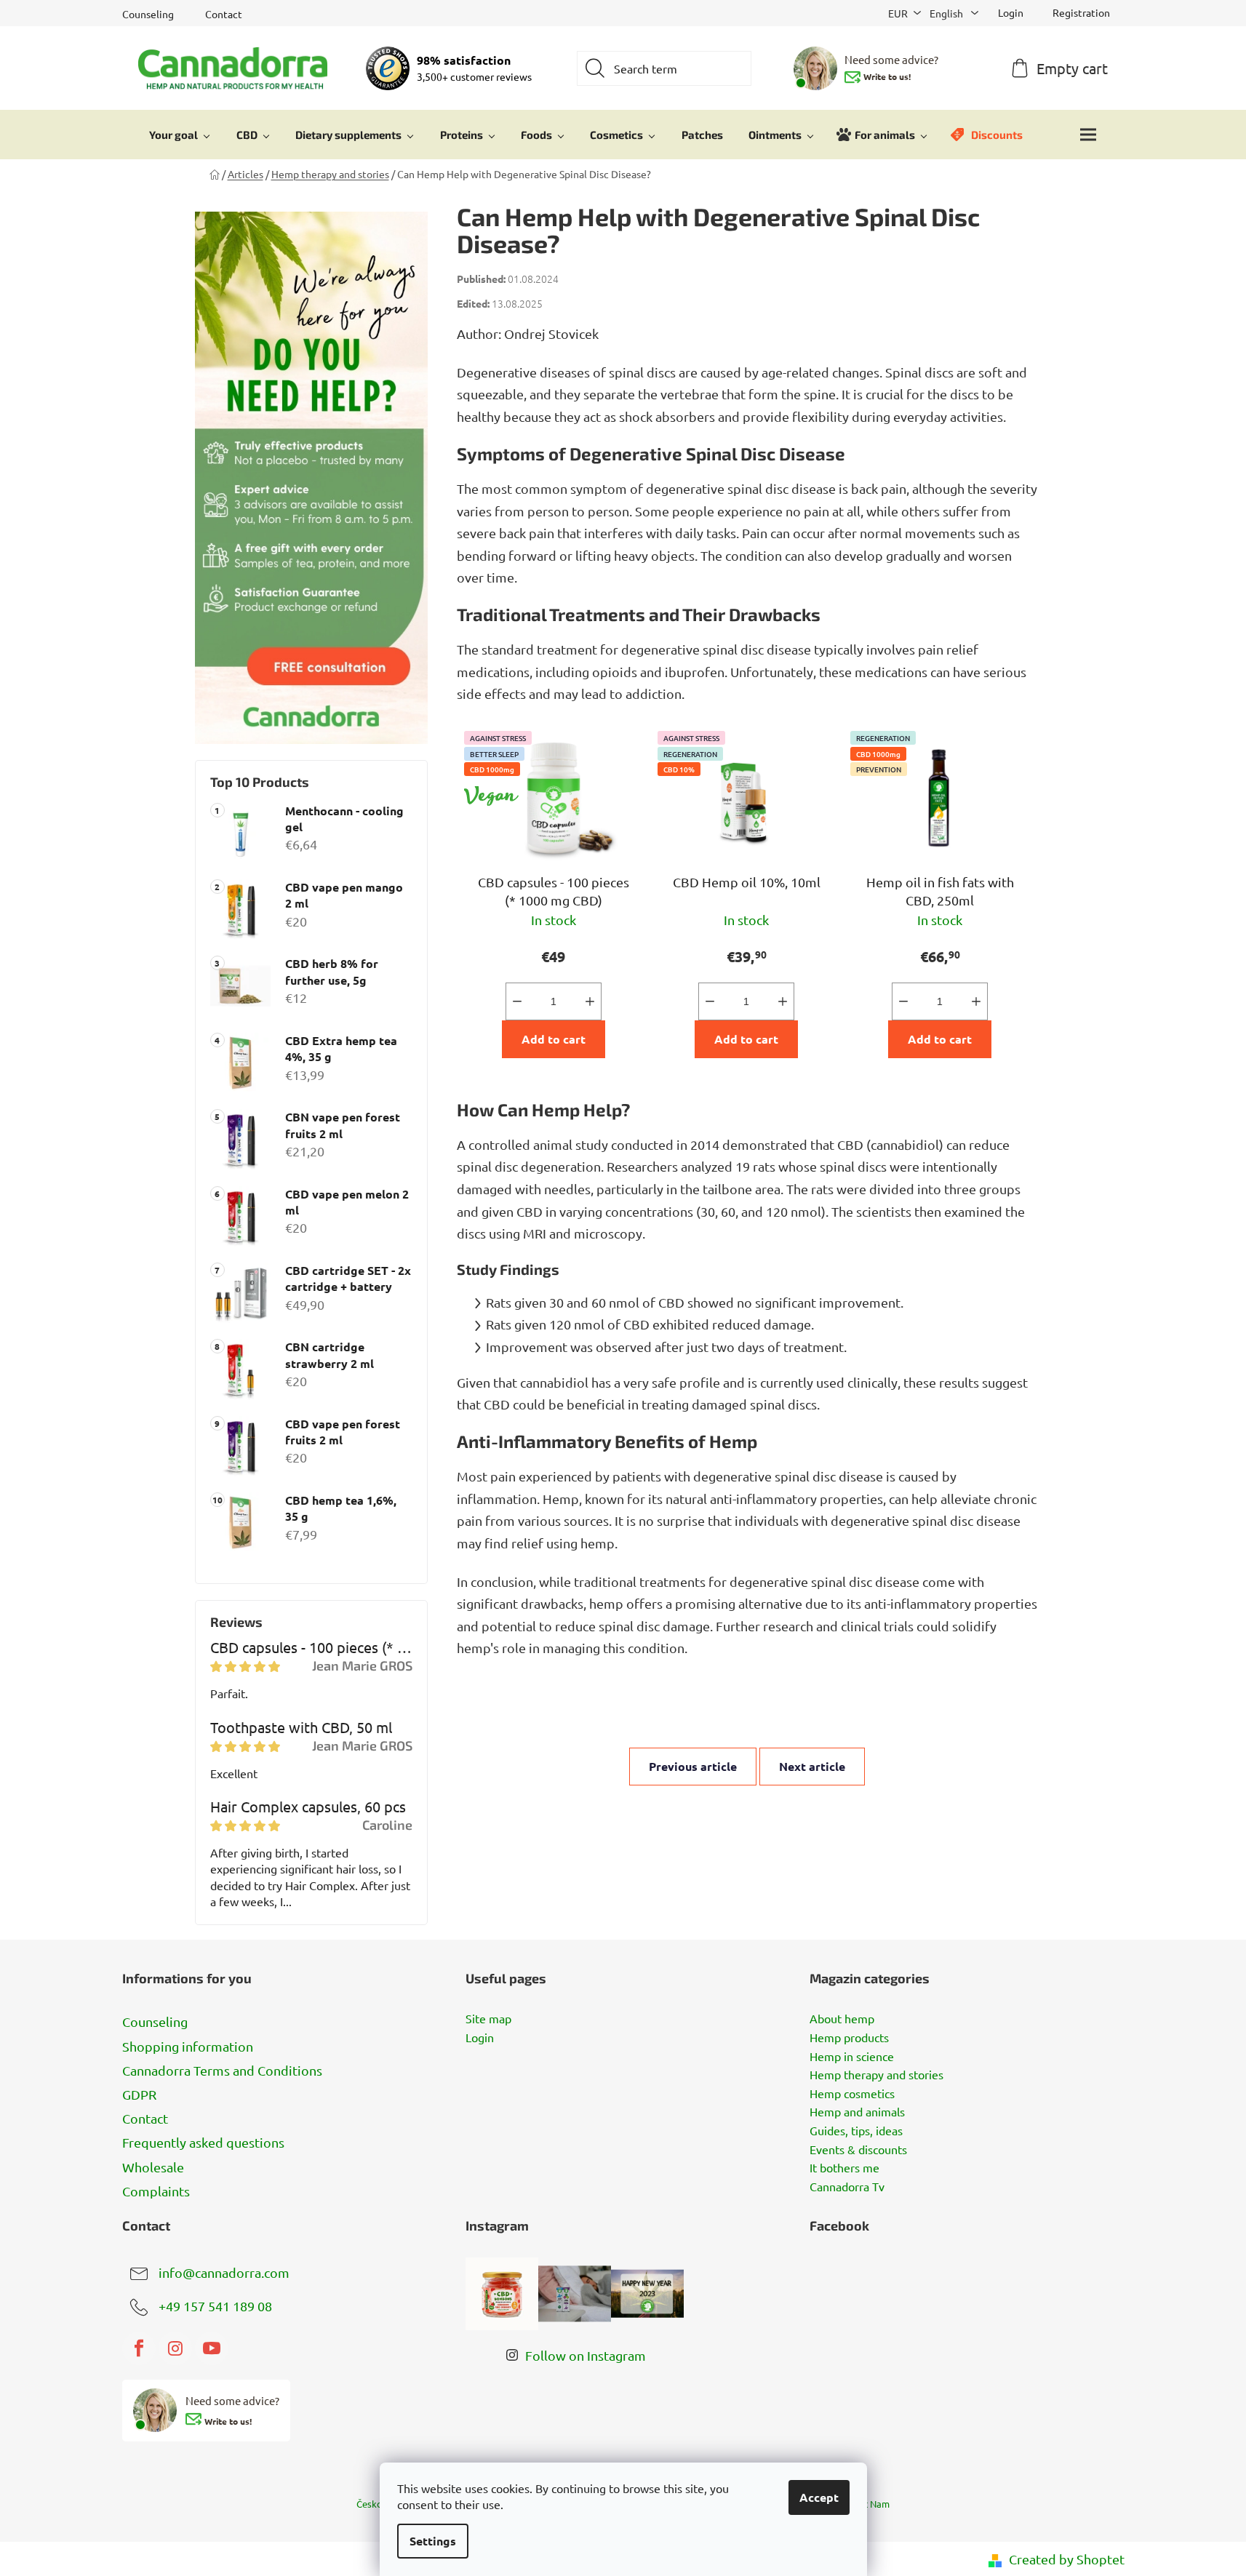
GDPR (139, 2094)
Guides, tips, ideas (856, 2131)
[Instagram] (175, 2348)
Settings (433, 2541)
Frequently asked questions (203, 2142)
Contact (224, 14)
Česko (370, 2504)
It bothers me (844, 2168)
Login (480, 2038)
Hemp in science (852, 2057)
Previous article (693, 1766)
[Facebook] (139, 2348)
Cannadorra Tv (847, 2187)
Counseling (148, 14)
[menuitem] (180, 135)
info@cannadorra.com (224, 2272)
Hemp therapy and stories (876, 2075)
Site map (488, 2019)
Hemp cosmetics (852, 2094)
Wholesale (153, 2167)
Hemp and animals (857, 2112)
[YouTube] (212, 2348)
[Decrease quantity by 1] (517, 1001)
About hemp (842, 2019)
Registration (1081, 12)
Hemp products (849, 2038)
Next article (812, 1766)
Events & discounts (858, 2150)
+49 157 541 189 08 (215, 2305)
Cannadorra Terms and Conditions (222, 2070)
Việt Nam (870, 2504)
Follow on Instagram (586, 2355)
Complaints (156, 2191)
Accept (819, 2497)
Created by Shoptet (1067, 2559)
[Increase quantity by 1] (590, 1001)
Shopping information (188, 2046)
